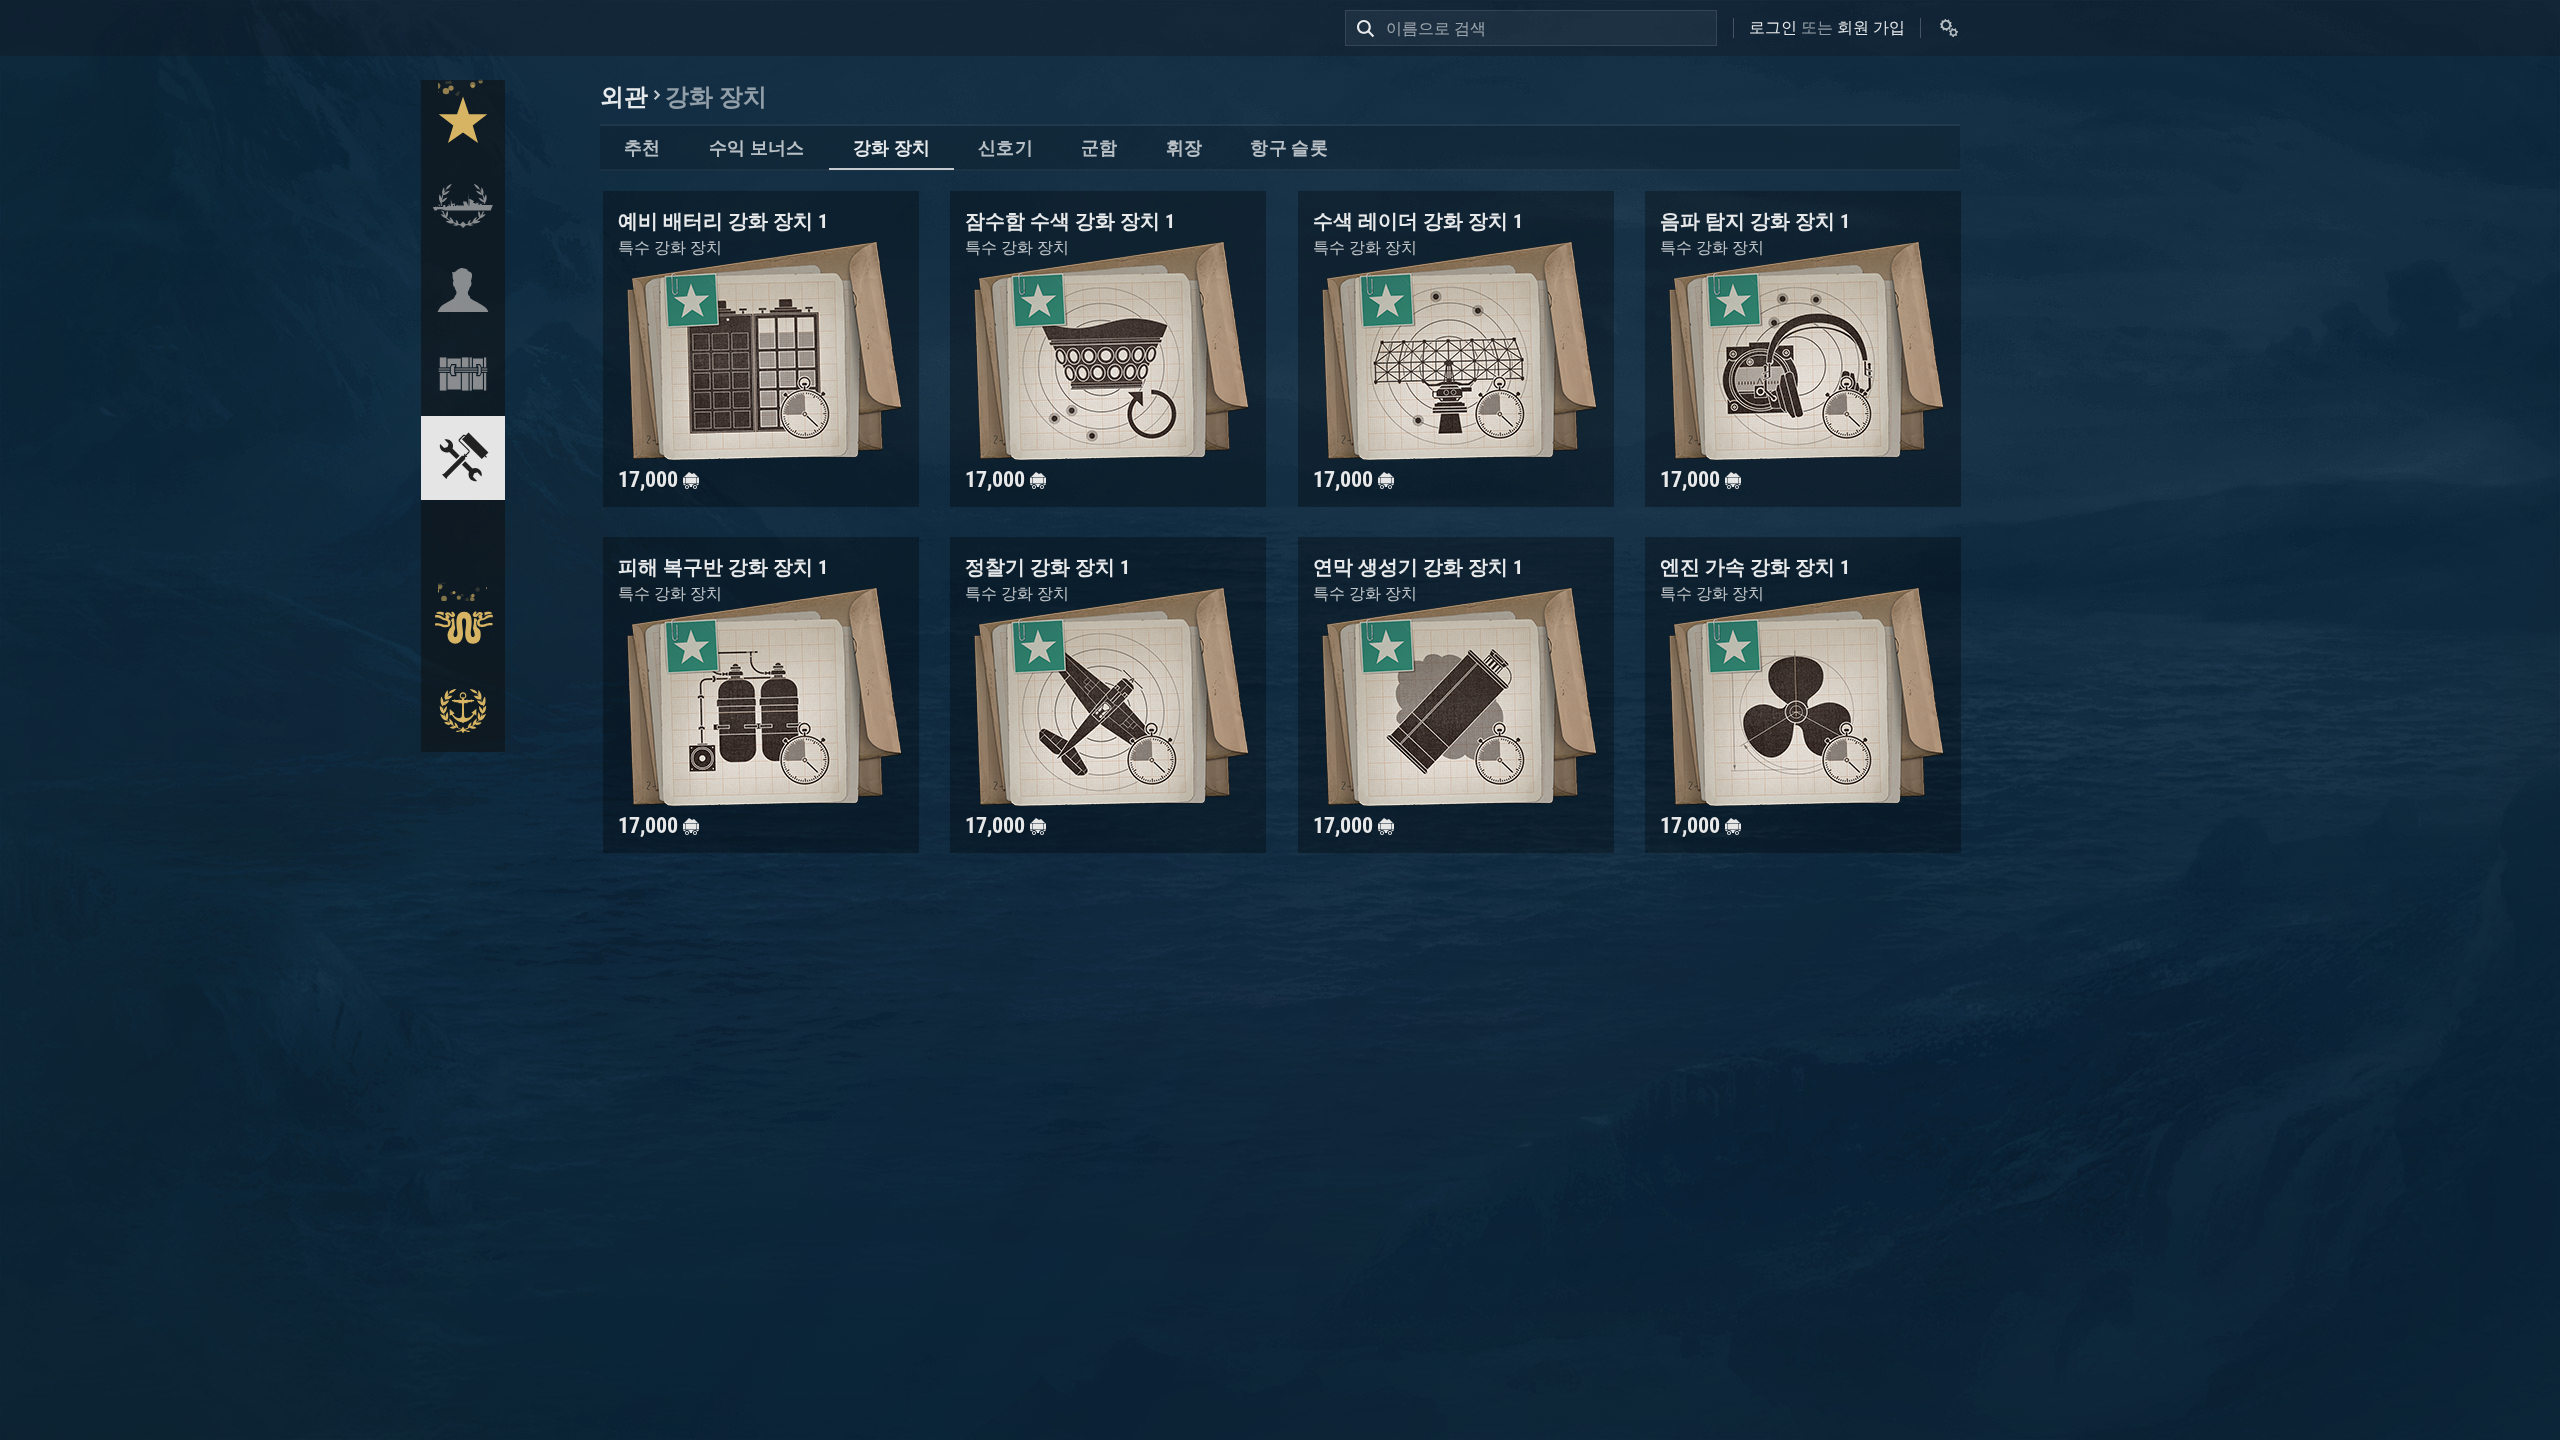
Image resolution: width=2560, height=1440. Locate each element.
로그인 (1773, 27)
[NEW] (463, 122)
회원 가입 (1871, 27)
